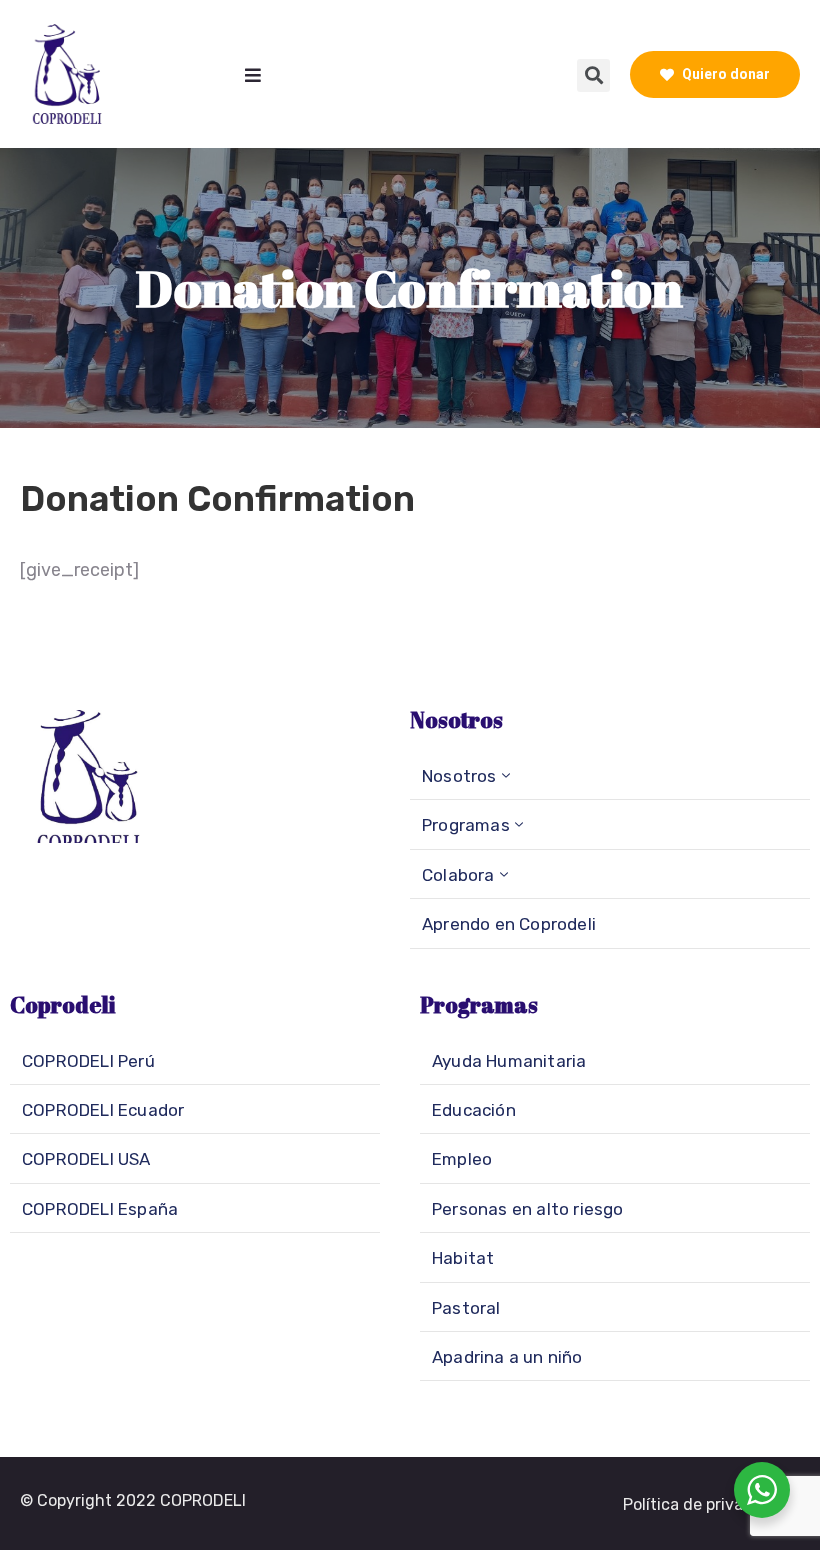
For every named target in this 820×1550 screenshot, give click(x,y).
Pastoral (466, 1308)
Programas (466, 825)
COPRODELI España (100, 1209)
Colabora (458, 875)
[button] (704, 1505)
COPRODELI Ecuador (103, 1110)
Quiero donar (724, 74)
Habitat (463, 1258)
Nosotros (459, 776)
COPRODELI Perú (88, 1061)
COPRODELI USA (86, 1159)
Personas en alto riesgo (528, 1209)
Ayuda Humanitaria (509, 1061)
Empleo (462, 1159)
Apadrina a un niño (507, 1357)
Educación (474, 1110)
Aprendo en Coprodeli (509, 924)
